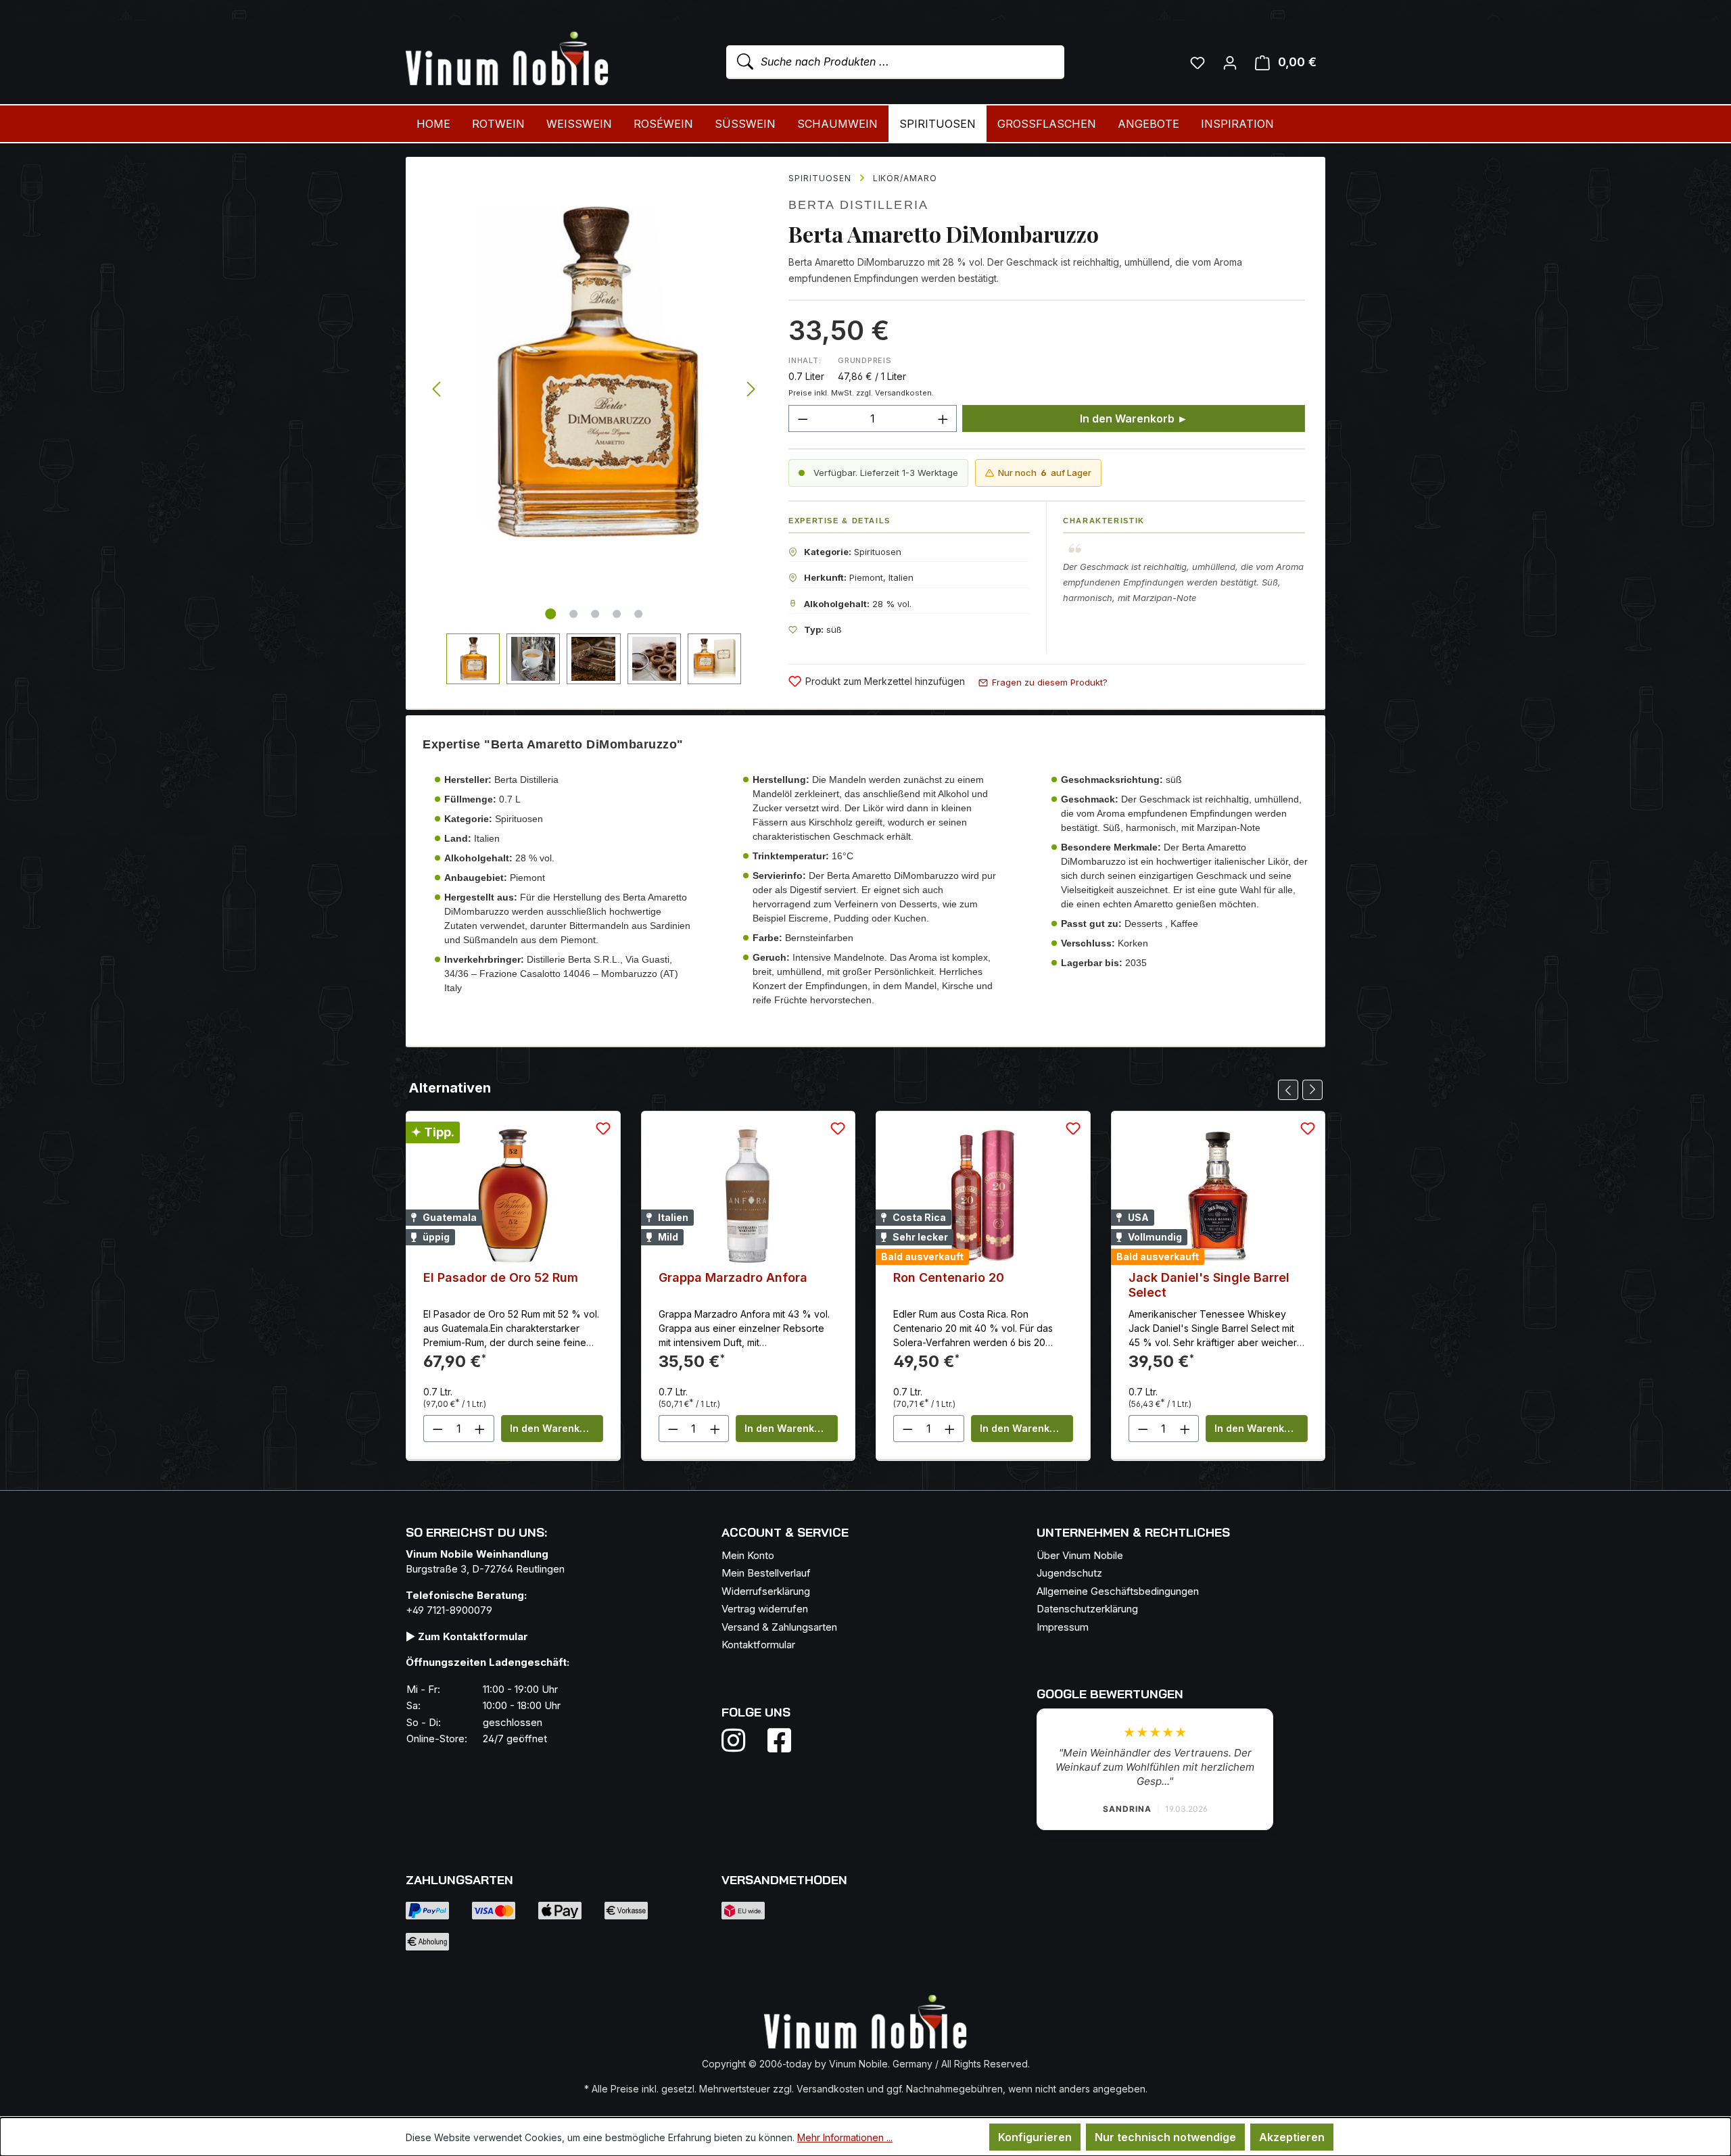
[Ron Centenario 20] (983, 1196)
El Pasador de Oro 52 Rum (501, 1277)
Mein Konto (748, 1555)
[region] (594, 421)
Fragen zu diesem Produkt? (1050, 682)
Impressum (1063, 1627)
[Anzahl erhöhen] (943, 418)
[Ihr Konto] (1230, 62)
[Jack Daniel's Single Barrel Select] (1218, 1196)
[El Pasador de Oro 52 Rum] (513, 1196)
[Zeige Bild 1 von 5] (550, 614)
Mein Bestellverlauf (766, 1573)
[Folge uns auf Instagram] (742, 1740)
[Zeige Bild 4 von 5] (617, 614)
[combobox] (895, 62)
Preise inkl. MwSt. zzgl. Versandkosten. (861, 393)
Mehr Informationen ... (845, 2137)
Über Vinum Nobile (1080, 1555)
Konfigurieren (1035, 2137)
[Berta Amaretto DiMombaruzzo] (594, 373)
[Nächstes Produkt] (1312, 1090)
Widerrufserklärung (766, 1591)
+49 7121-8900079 (449, 1610)
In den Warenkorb (553, 1428)
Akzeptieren (1292, 2137)
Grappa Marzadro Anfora (733, 1277)
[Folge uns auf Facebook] (776, 1740)
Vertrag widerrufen (765, 1609)
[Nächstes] (751, 390)
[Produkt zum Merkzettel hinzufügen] (603, 1128)
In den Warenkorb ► (1134, 418)
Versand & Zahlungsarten (779, 1627)
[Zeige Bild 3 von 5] (595, 614)
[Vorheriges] (436, 390)
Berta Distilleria (858, 205)
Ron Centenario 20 (949, 1277)
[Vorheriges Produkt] (1288, 1090)
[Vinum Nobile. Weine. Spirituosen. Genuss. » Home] (507, 59)
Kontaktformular (758, 1645)
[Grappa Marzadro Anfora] (749, 1196)
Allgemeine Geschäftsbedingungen (1118, 1591)
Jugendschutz (1069, 1573)
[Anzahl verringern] (803, 418)
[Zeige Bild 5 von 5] (638, 614)
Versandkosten (830, 2089)
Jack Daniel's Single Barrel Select (1209, 1285)
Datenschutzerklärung (1087, 1609)
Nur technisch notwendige (1165, 2137)
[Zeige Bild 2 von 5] (573, 614)
